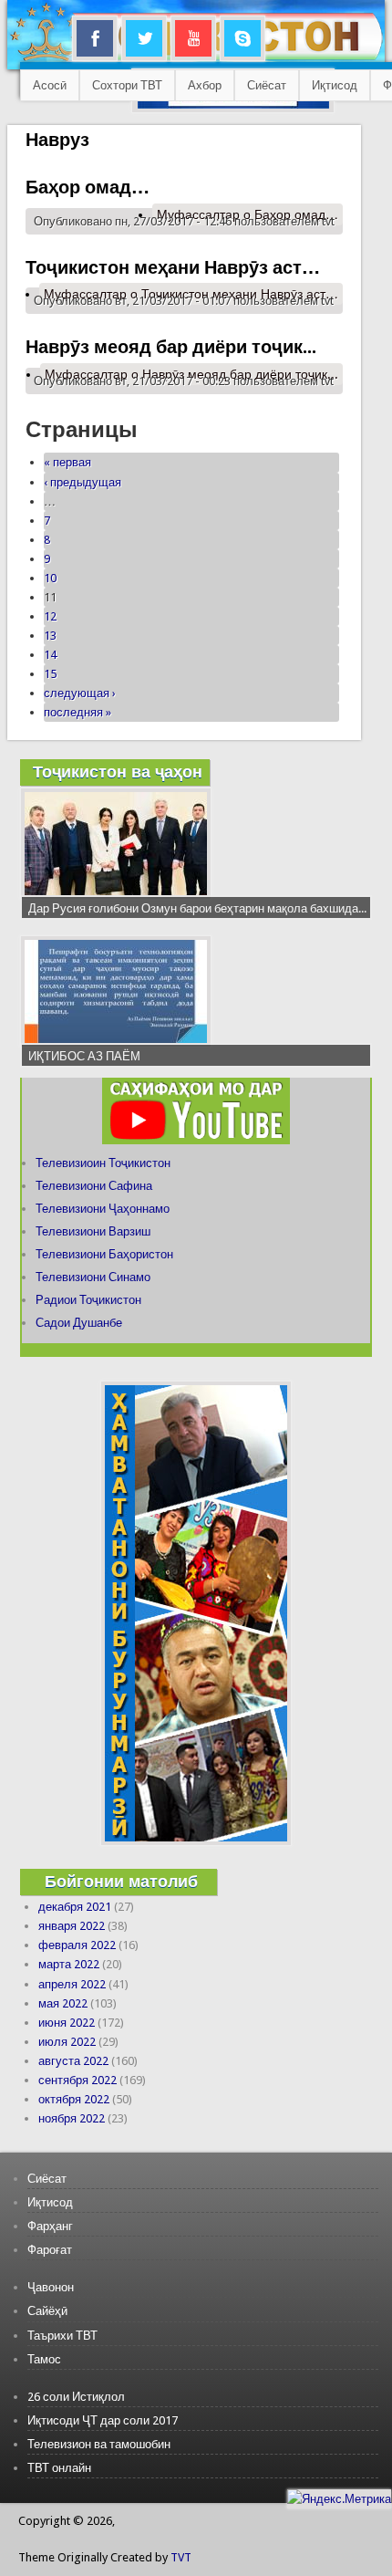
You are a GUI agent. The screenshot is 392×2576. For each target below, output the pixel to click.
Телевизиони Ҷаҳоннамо (103, 1209)
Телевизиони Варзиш (93, 1231)
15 (50, 674)
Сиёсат (267, 85)
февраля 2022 (77, 1945)
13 (50, 636)
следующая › (80, 693)
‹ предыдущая (83, 482)
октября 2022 (74, 2099)
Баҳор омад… (88, 187)
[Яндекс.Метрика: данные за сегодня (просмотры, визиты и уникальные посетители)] (339, 2499)
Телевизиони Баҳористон (104, 1254)
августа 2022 (73, 2061)
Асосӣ (50, 85)
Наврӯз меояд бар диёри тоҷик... (171, 347)
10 (50, 578)
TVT (181, 2557)
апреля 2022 (72, 1984)
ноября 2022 (72, 2118)
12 (50, 616)
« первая (67, 462)
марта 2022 (69, 1964)
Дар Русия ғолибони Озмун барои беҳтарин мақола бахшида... (197, 908)
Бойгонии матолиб (121, 1881)
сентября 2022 (77, 2080)
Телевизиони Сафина (94, 1186)
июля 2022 (67, 2042)
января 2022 (72, 1926)
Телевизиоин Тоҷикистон (103, 1163)
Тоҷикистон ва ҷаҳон (118, 772)
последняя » (77, 712)
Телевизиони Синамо (93, 1277)
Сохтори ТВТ (127, 85)
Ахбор (205, 85)
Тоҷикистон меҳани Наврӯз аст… (173, 267)
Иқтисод (335, 85)
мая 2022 (63, 2003)
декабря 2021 (75, 1907)
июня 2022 (67, 2023)
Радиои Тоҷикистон (88, 1300)
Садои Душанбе (79, 1323)
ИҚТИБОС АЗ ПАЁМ (84, 1056)
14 (50, 655)
